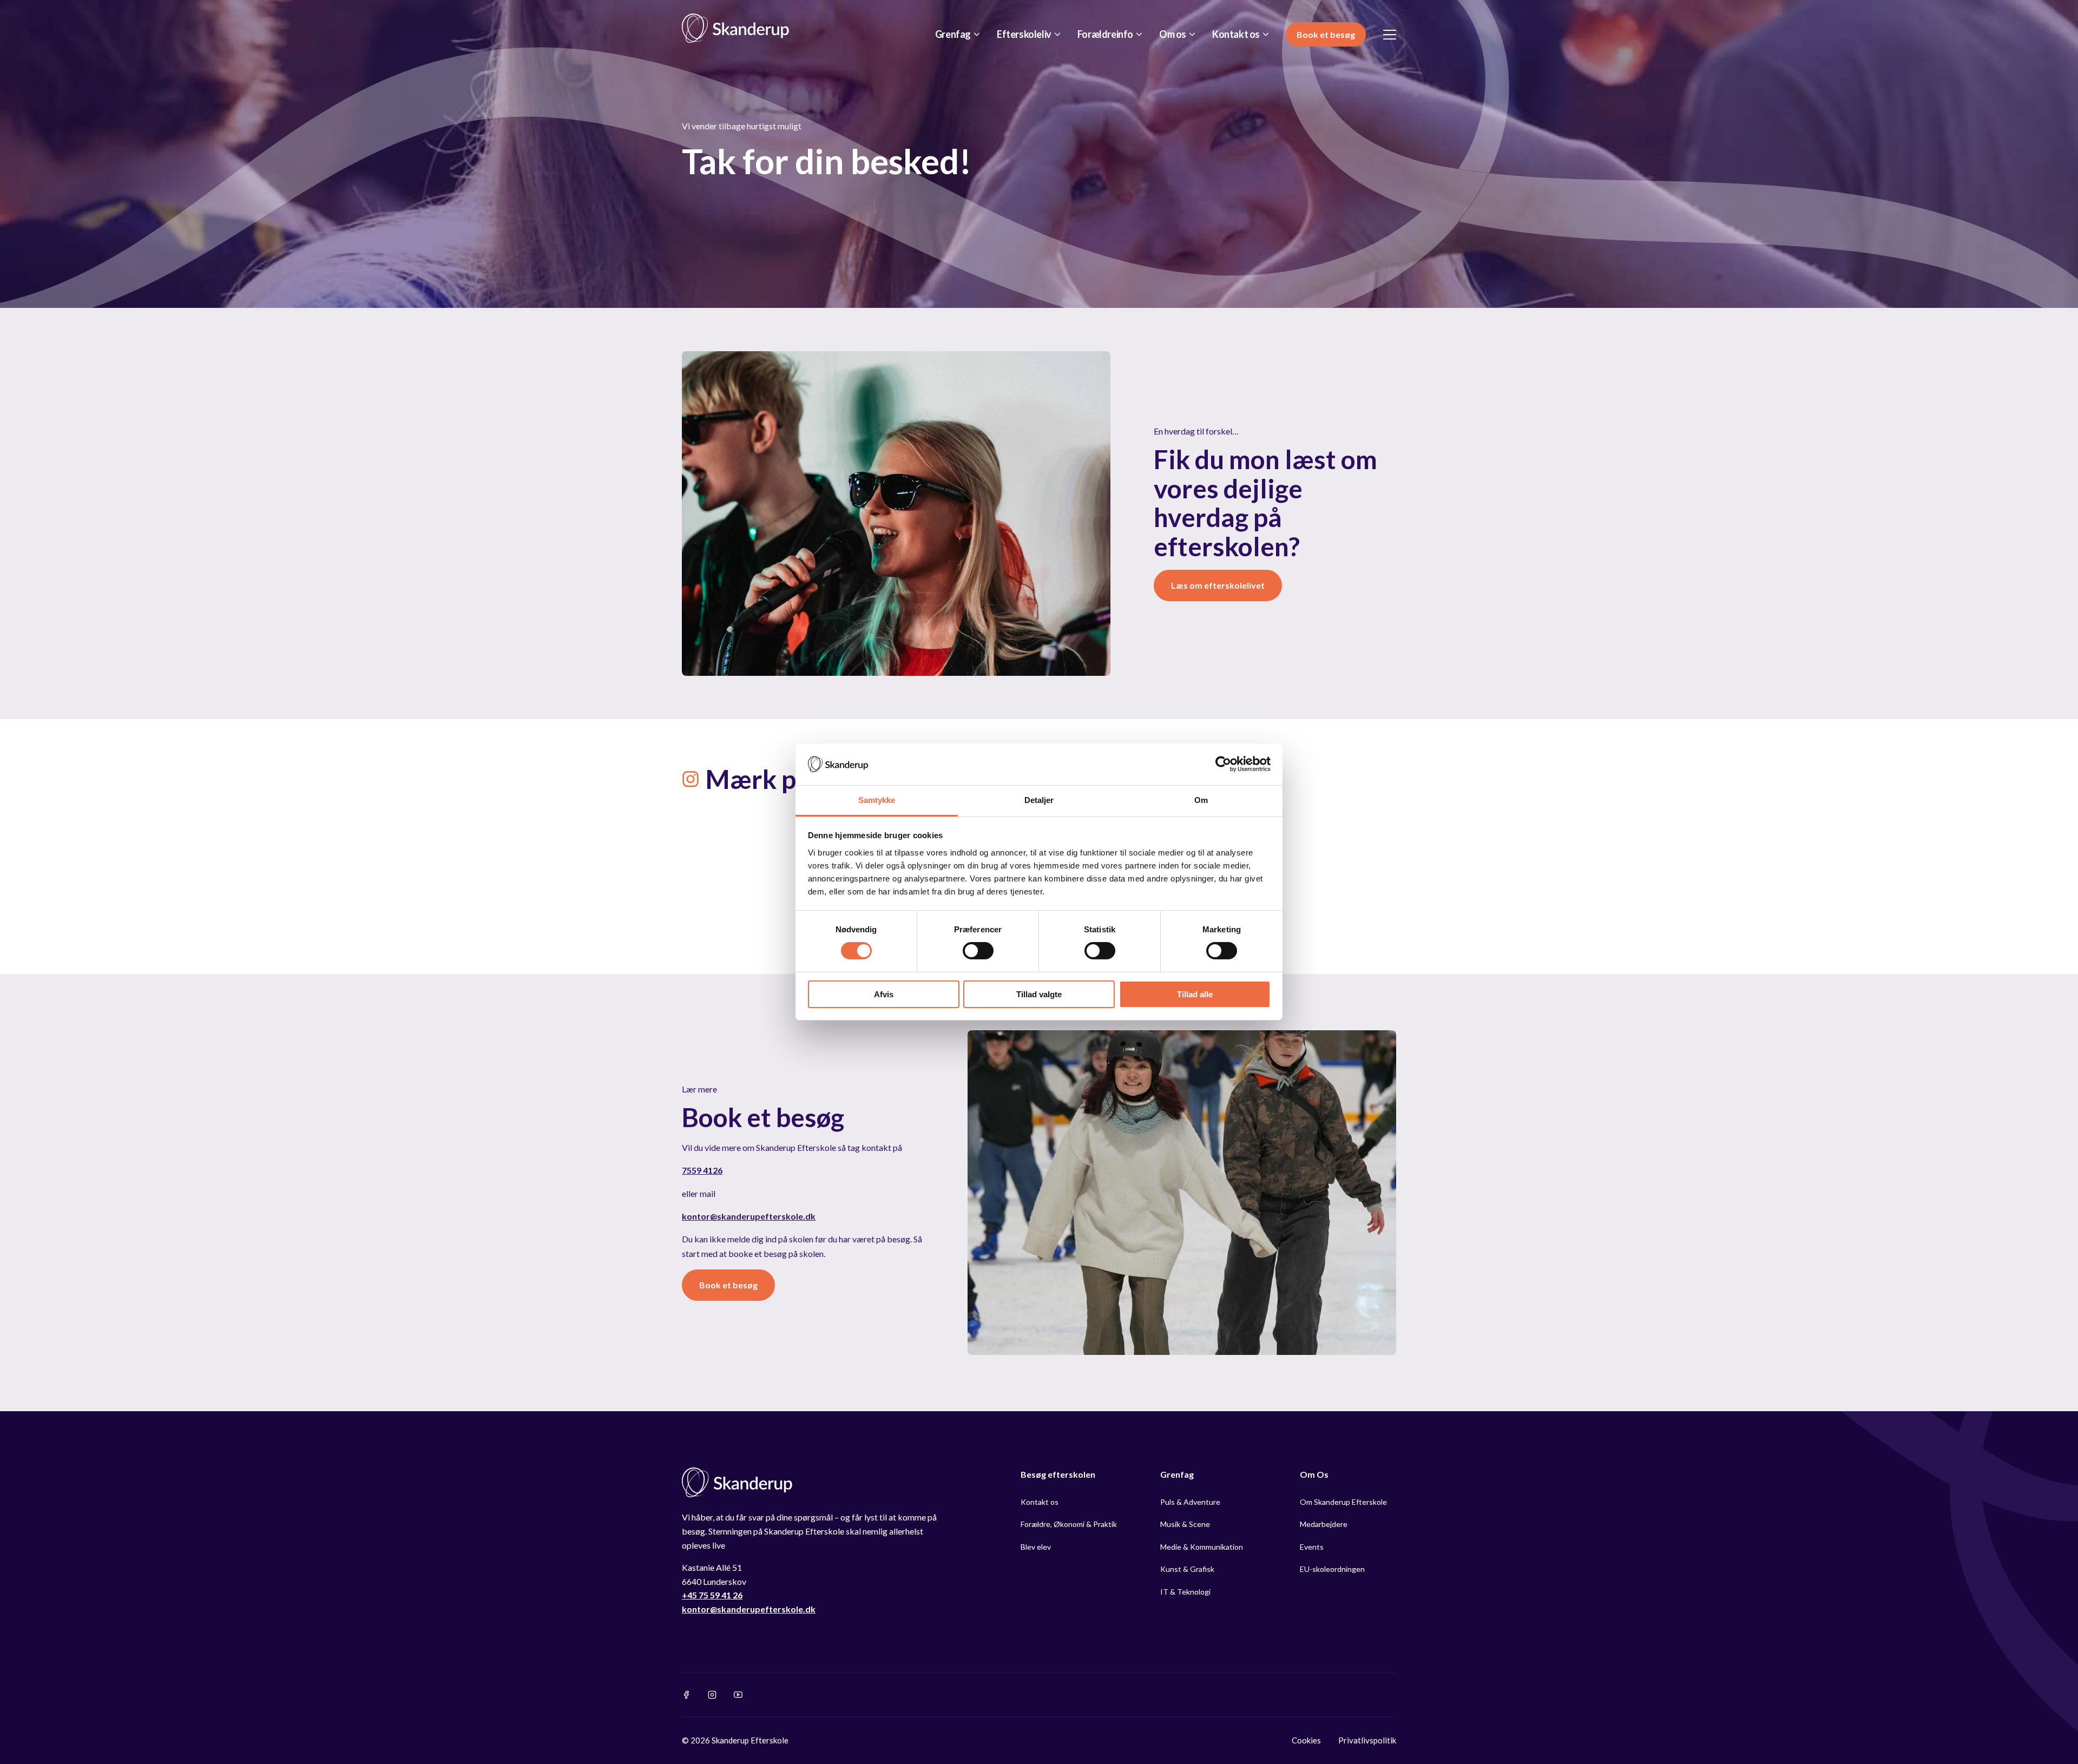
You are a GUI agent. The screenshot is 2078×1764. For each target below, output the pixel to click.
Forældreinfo (1105, 34)
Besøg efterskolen (1058, 1474)
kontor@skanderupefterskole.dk (749, 1216)
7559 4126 (702, 1170)
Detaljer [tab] (1039, 800)
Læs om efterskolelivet (1218, 585)
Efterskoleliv (1024, 34)
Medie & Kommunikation (1202, 1547)
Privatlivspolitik (1367, 1740)
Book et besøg (1326, 34)
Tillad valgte (1039, 994)
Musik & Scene (1185, 1524)
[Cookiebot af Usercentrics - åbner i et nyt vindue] (1223, 764)
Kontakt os (1236, 34)
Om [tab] (1201, 800)
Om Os (1314, 1474)
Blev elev (1036, 1547)
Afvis (884, 994)
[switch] (978, 951)
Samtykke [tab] (877, 800)
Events (1312, 1547)
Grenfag (953, 34)
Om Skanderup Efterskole (1343, 1502)
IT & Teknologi (1185, 1592)
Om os (1173, 34)
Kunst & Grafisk (1187, 1569)
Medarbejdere (1324, 1524)
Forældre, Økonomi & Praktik (1069, 1524)
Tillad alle (1195, 994)
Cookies (1306, 1740)
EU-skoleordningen (1332, 1569)
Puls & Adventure (1190, 1502)
